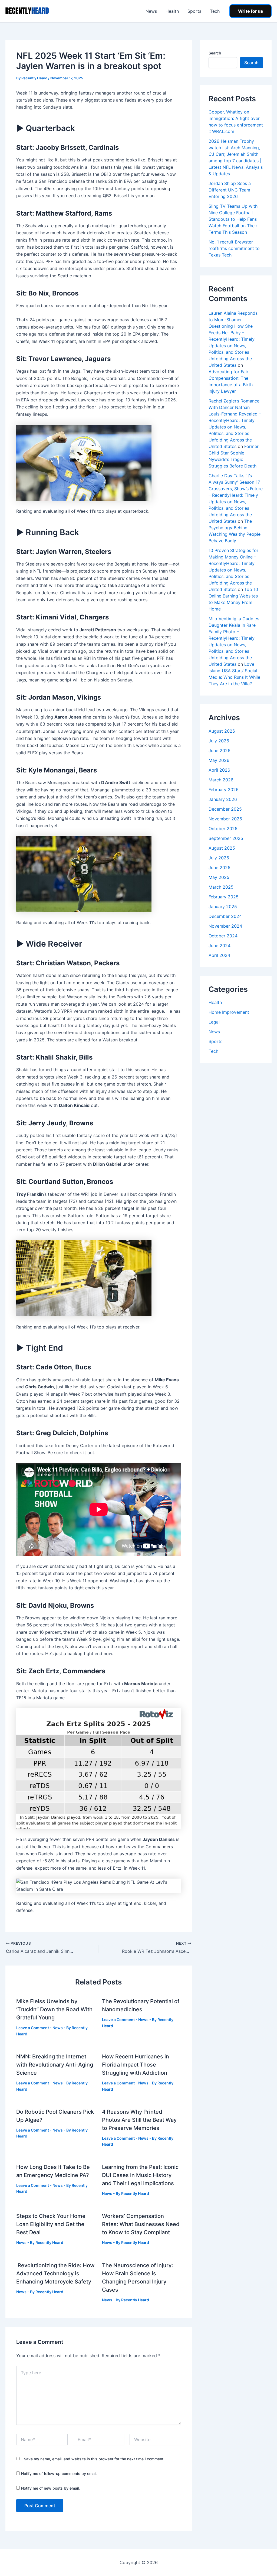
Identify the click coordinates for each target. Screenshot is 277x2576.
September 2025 (226, 838)
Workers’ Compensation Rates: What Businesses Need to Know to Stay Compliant (141, 2224)
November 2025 (225, 819)
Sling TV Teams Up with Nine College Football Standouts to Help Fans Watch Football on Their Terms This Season (233, 219)
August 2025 (222, 848)
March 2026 (221, 780)
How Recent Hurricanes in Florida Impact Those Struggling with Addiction (136, 2065)
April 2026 (219, 770)
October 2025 (223, 829)
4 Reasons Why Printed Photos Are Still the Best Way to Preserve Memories (139, 2120)
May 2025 (219, 877)
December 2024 (225, 916)
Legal (214, 1022)
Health (172, 11)
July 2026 (219, 741)
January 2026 (223, 799)
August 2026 (222, 731)
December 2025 (225, 809)
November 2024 (225, 926)
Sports (194, 11)
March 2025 (221, 887)
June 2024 (220, 946)
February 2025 (224, 897)
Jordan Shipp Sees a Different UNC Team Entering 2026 (230, 190)
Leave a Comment (33, 2028)
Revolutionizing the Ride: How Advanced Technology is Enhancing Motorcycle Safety (55, 2273)
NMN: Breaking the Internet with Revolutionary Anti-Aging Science (55, 2065)
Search (215, 53)
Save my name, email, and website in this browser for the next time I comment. (94, 2459)
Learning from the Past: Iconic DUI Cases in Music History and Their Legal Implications (140, 2175)
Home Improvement (229, 1012)
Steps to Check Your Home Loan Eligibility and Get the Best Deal (51, 2224)
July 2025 (219, 858)
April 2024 (219, 955)
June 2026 (220, 751)
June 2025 (220, 868)
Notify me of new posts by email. (50, 2488)
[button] (250, 11)
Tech (215, 11)
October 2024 (223, 936)
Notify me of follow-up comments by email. (59, 2473)
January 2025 (223, 907)
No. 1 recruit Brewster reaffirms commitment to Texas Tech (234, 248)
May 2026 (219, 760)
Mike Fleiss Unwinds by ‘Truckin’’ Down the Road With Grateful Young (54, 2009)
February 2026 (224, 790)
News (151, 11)
